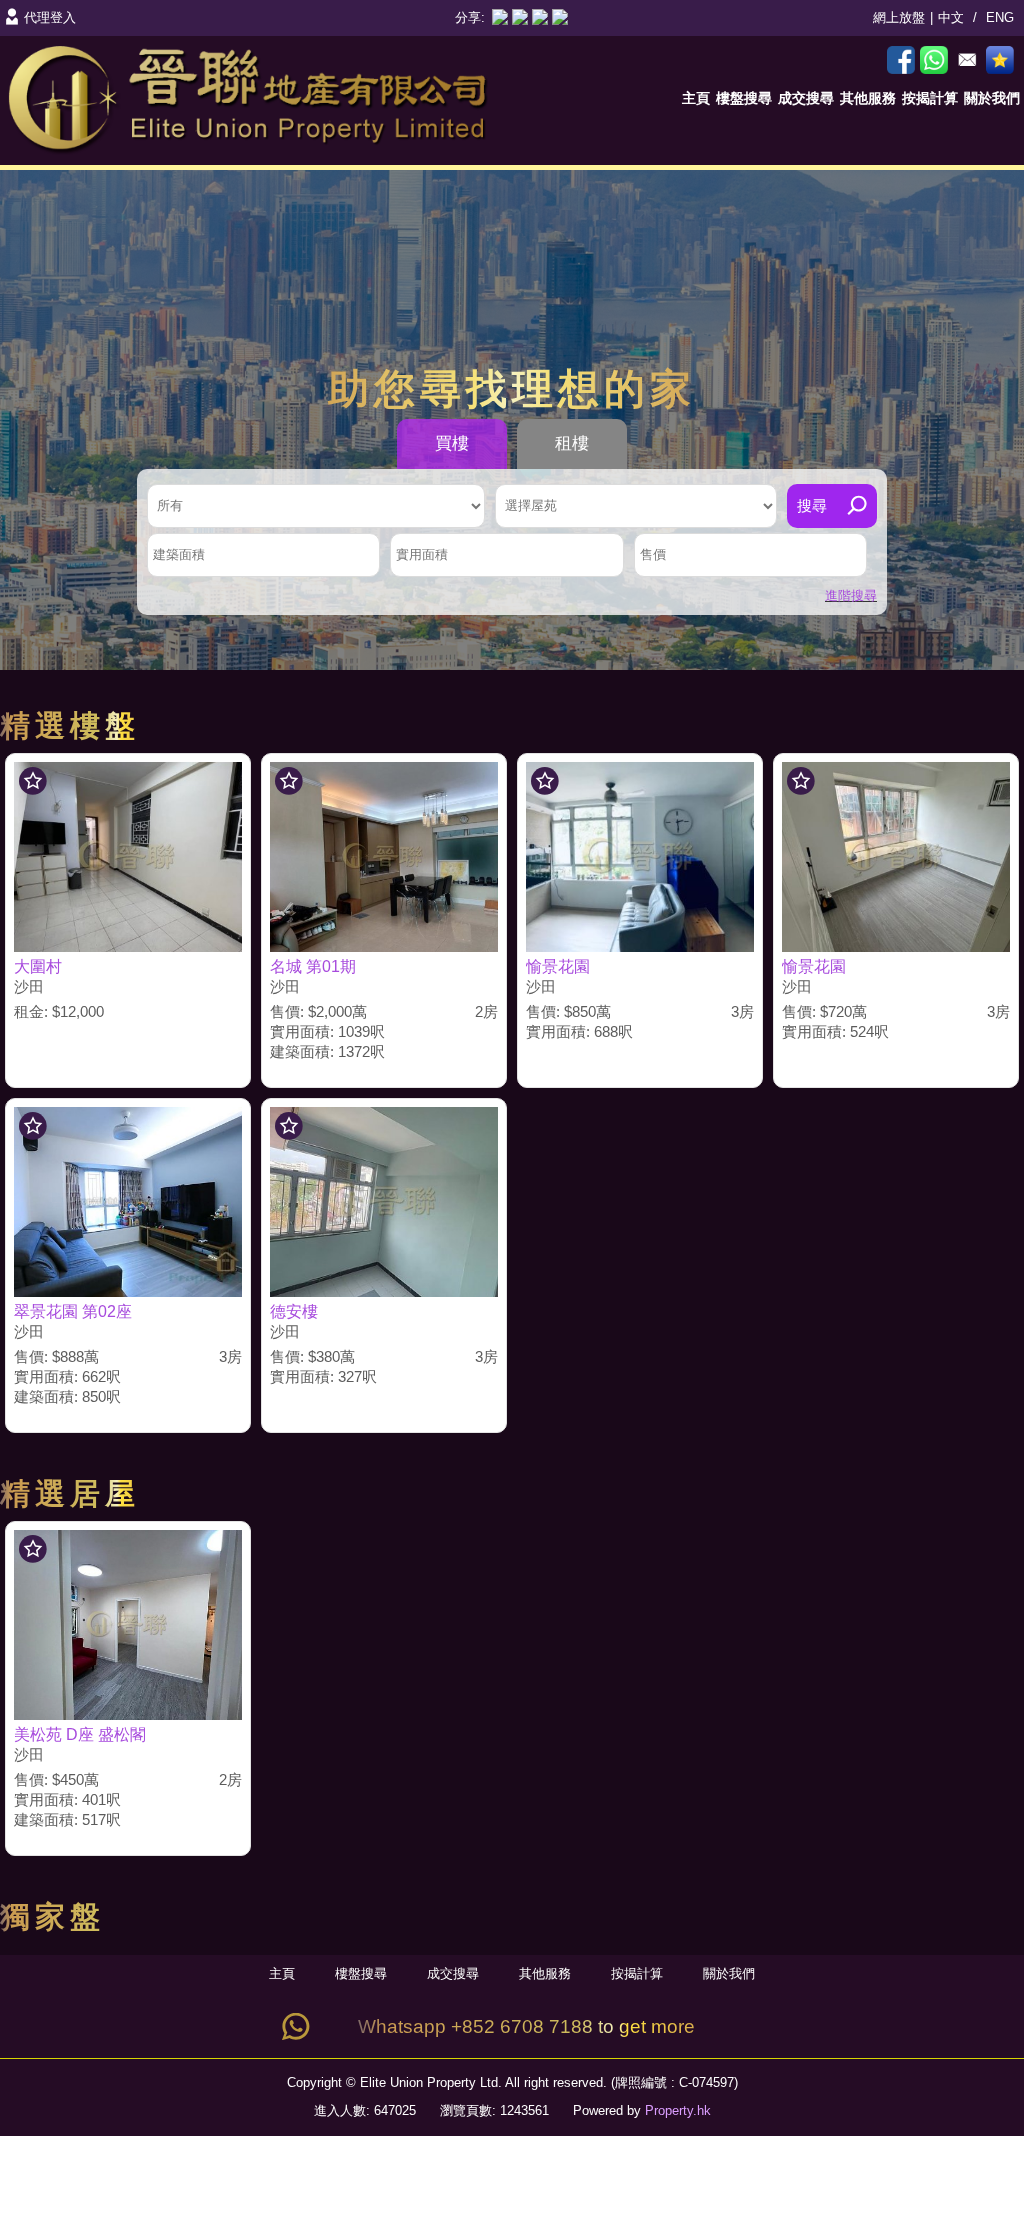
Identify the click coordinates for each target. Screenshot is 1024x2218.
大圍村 (38, 966)
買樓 (452, 443)
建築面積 (179, 554)
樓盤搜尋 (744, 98)
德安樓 (294, 1311)
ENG (1000, 17)
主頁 (696, 98)
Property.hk (678, 2110)
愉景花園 (558, 966)
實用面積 (422, 554)
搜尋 (812, 505)
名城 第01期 (313, 966)
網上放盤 (899, 17)
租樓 (572, 443)
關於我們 (992, 98)
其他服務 (868, 98)
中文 (951, 17)
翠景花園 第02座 (73, 1311)
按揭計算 (930, 98)
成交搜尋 (806, 98)
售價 (653, 554)
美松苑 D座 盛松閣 (80, 1734)
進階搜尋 (851, 595)
